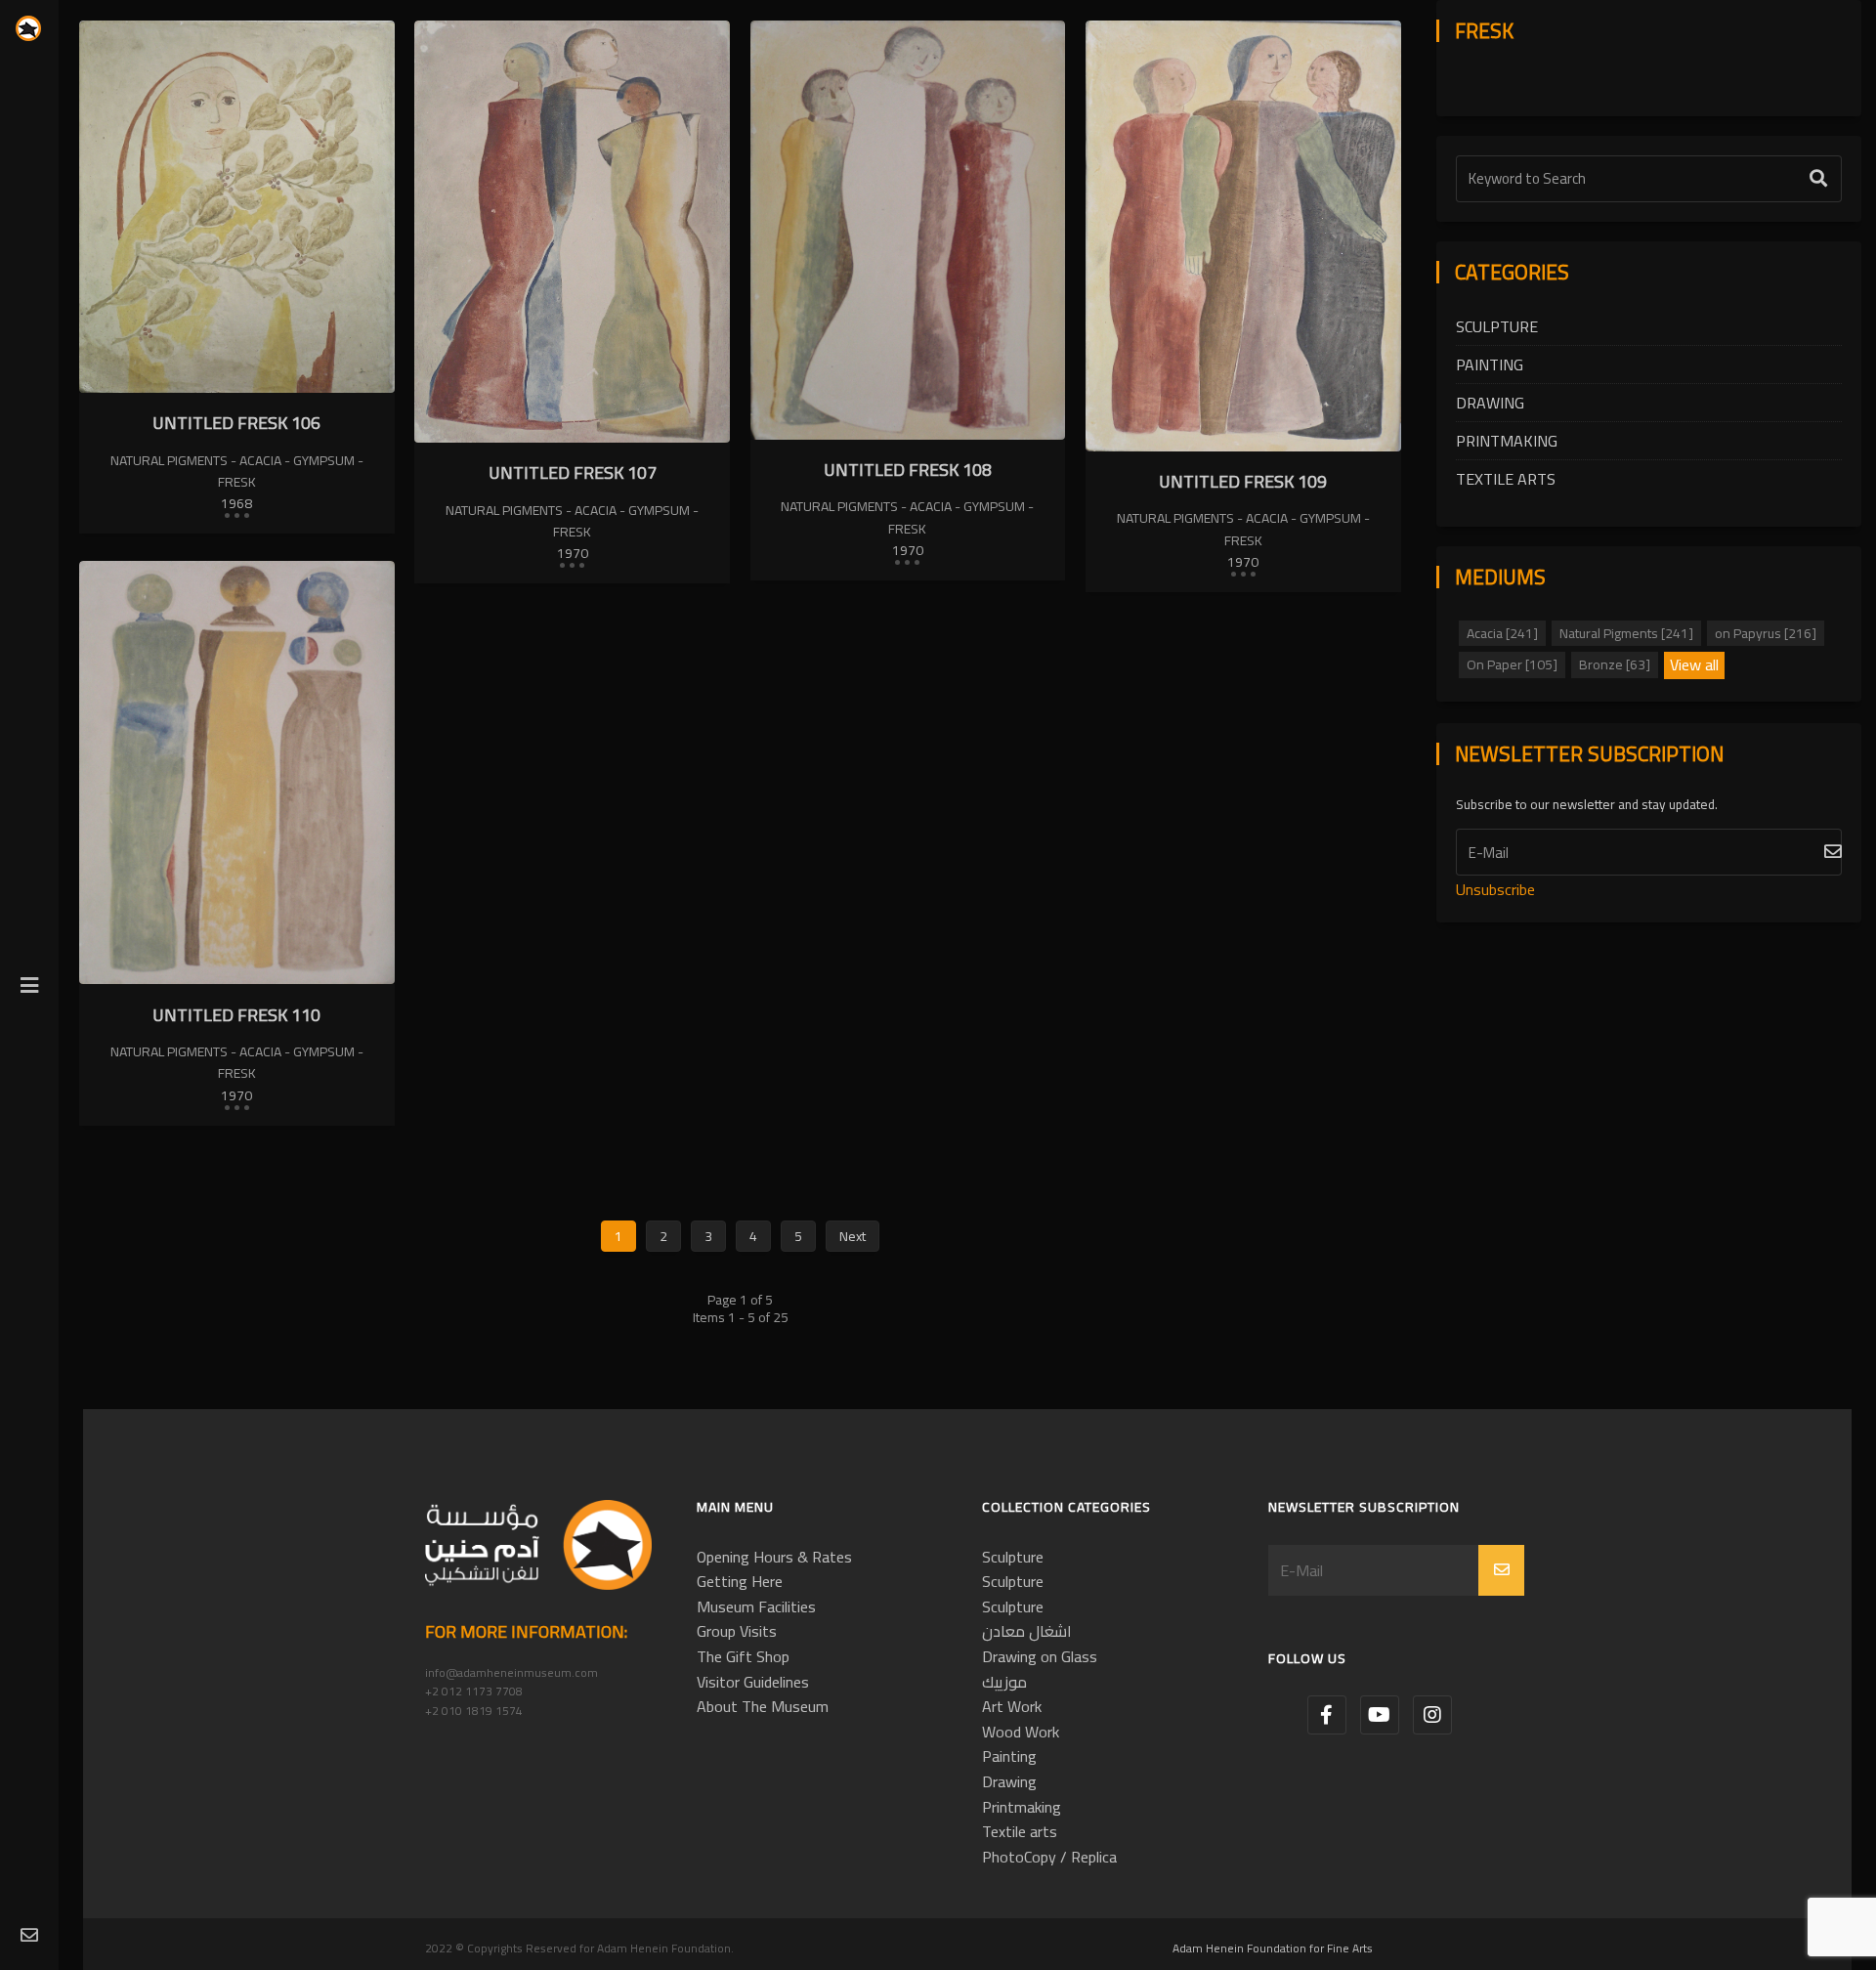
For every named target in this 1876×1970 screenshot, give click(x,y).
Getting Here (740, 1581)
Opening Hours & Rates (774, 1557)
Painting (1490, 364)
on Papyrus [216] (1766, 633)
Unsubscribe (1495, 889)
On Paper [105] (1512, 664)
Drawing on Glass (1040, 1656)
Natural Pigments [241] (1626, 633)
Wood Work (1021, 1732)
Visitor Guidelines (753, 1682)
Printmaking (1507, 441)
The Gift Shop (743, 1656)
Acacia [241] (1502, 633)
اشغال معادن (1027, 1631)
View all (1694, 665)
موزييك (1004, 1682)
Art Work (1012, 1706)
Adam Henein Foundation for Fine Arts (1273, 1948)
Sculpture (1497, 326)
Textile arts (1506, 479)
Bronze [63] (1615, 664)
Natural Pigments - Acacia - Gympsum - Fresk (237, 471)
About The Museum (763, 1706)
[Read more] (236, 514)
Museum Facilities (756, 1606)
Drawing (1490, 403)
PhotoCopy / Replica (1049, 1857)
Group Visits (737, 1631)
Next (853, 1236)
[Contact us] (29, 1936)
